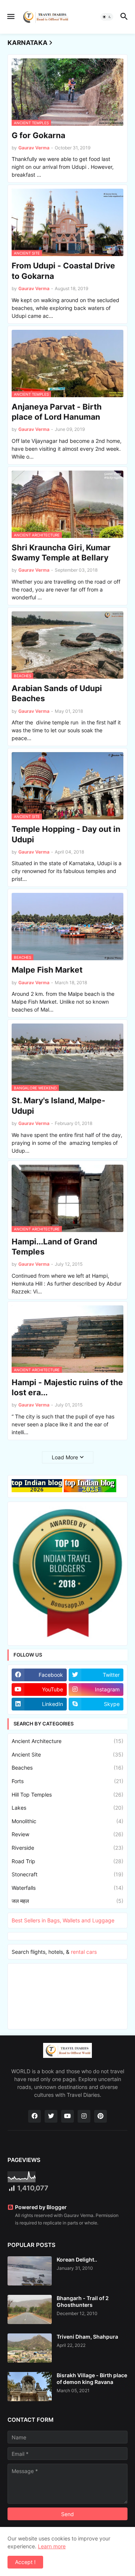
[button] (10, 17)
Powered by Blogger (41, 2207)
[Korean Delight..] (30, 2271)
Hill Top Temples (67, 1795)
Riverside (67, 1848)
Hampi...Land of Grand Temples (54, 1247)
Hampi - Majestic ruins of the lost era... (67, 1387)
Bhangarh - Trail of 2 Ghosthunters (83, 2301)
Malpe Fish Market (47, 970)
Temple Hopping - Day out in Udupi (66, 834)
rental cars (84, 1952)
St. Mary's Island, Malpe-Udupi (58, 1105)
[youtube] (67, 2116)
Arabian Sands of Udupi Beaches (57, 693)
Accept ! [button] (25, 2562)
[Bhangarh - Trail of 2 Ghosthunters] (30, 2309)
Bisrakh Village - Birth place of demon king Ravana (92, 2379)
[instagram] (84, 2116)
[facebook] (34, 2116)
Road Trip (67, 1861)
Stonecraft (67, 1874)
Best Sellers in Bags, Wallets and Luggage (63, 1920)
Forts (67, 1781)
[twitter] (51, 2116)
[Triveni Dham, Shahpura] (30, 2348)
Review (67, 1834)
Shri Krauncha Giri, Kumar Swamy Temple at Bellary (61, 553)
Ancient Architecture (67, 1741)
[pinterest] (100, 2116)
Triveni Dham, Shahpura (87, 2337)
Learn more (52, 2546)
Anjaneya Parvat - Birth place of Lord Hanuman (57, 412)
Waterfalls (67, 1888)
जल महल (67, 1901)
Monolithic (67, 1821)
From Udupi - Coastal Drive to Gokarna (63, 271)
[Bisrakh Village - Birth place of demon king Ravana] (30, 2387)
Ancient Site (67, 1754)
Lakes (67, 1808)
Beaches (67, 1768)
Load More (65, 1457)
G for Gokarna (38, 135)
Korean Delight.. (77, 2259)
